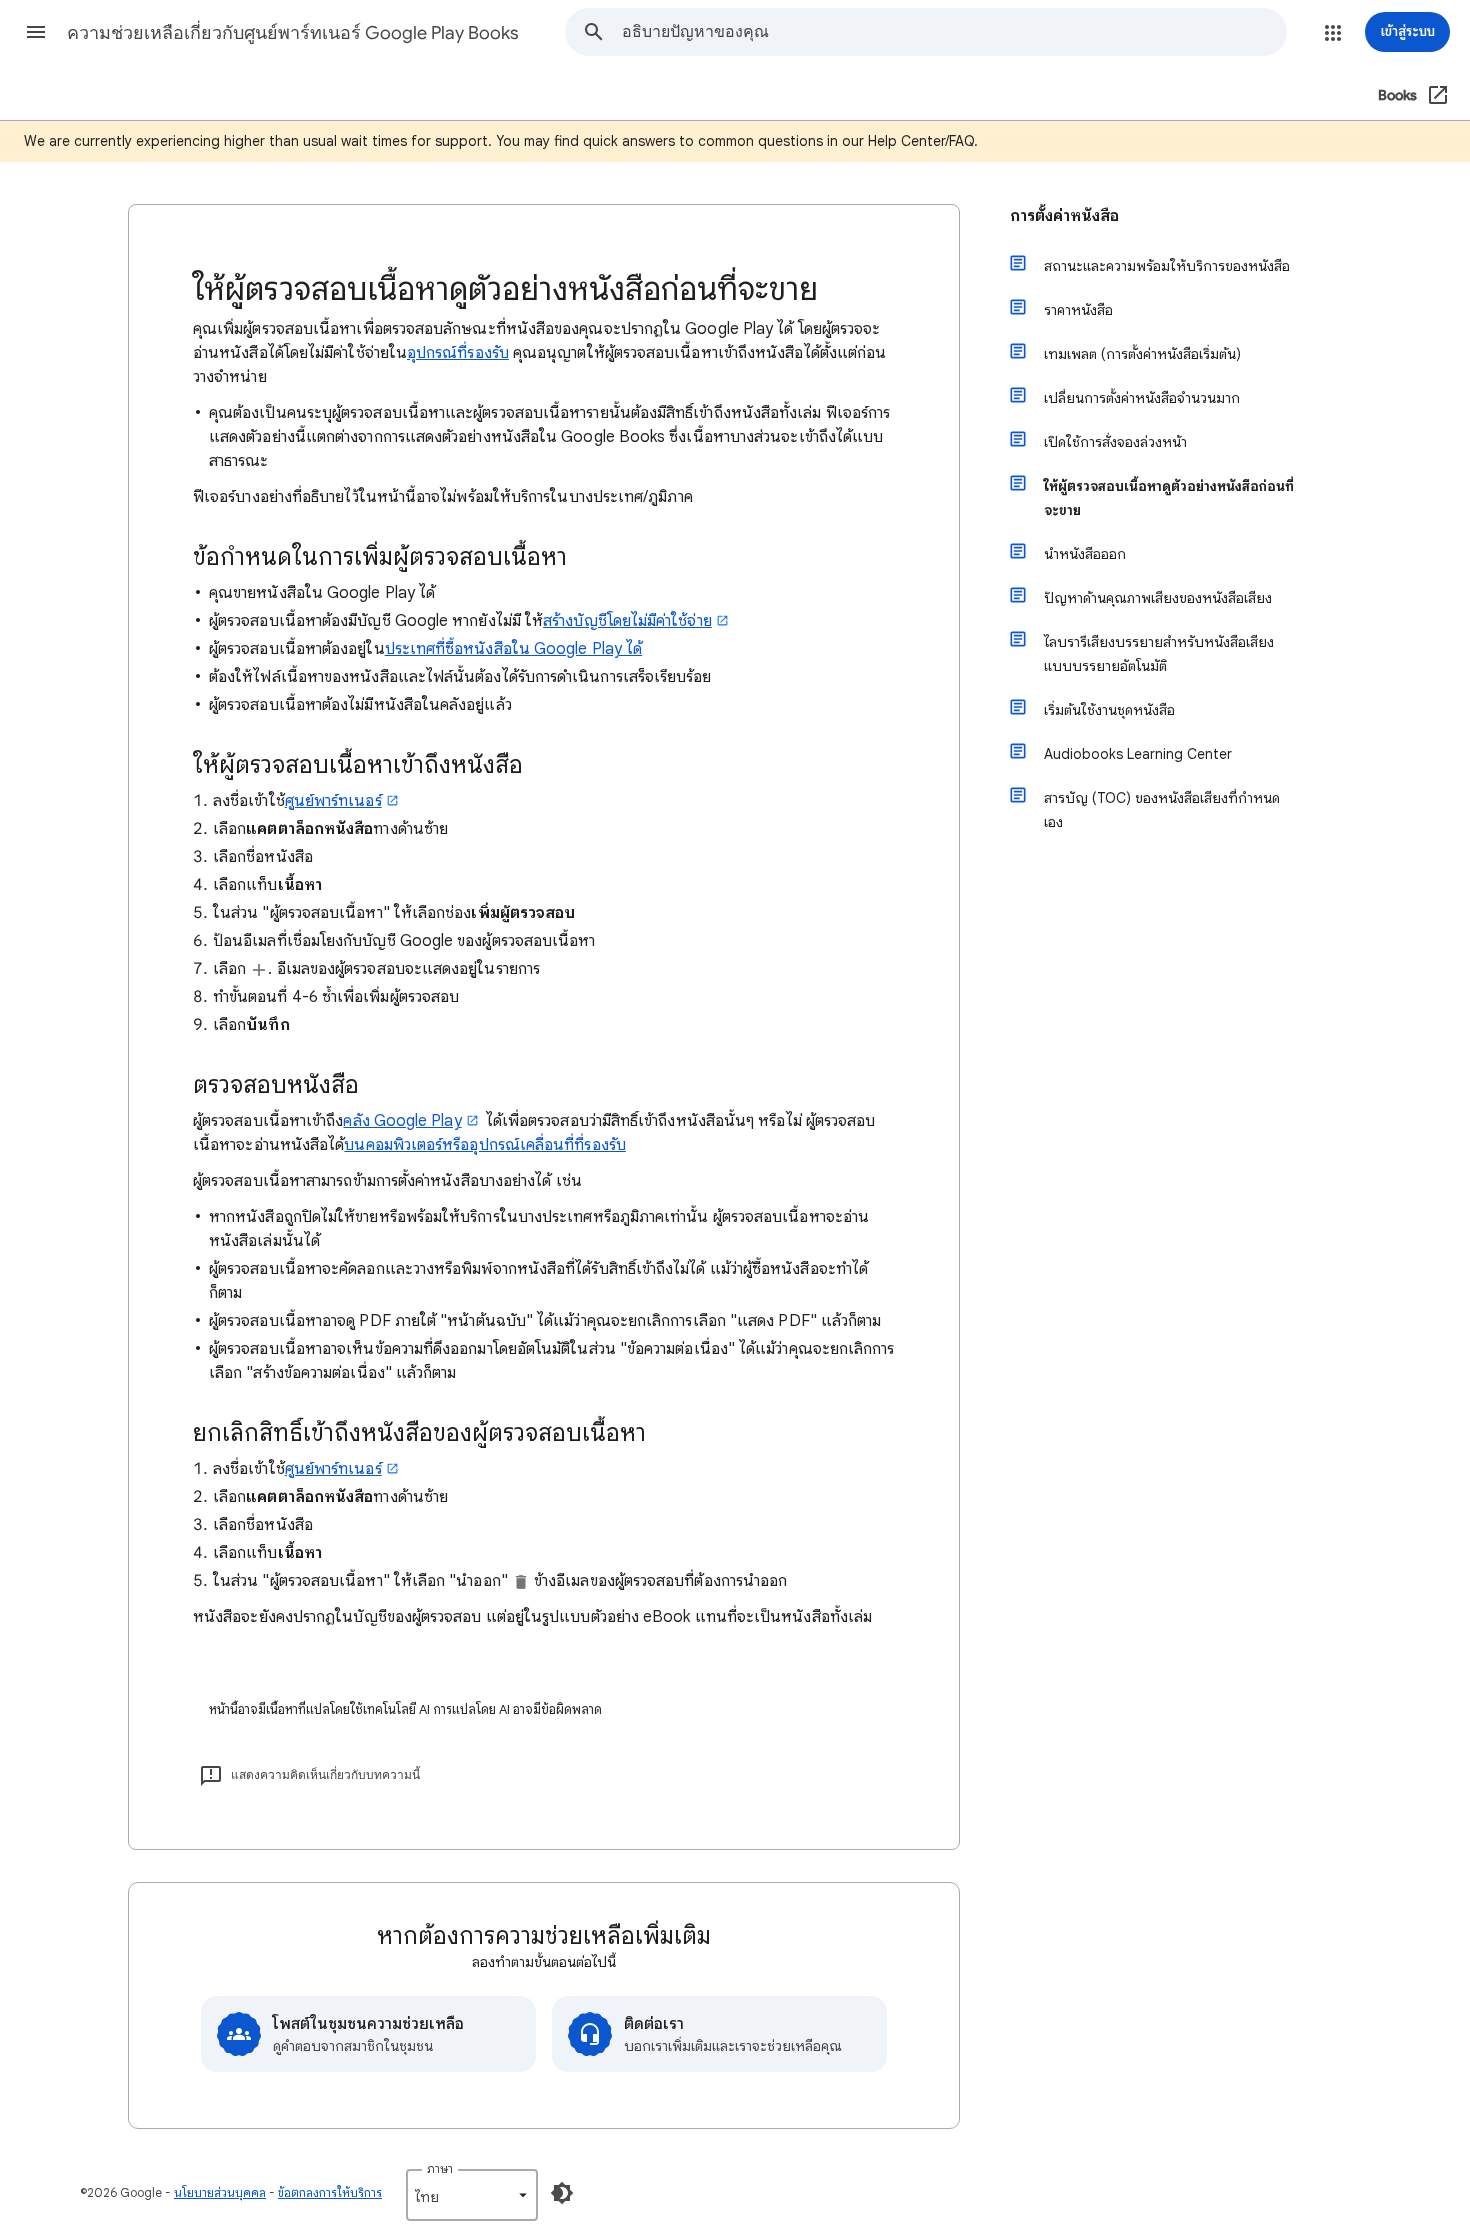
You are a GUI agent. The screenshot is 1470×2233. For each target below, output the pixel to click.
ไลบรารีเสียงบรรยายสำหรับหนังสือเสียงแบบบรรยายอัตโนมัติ (1159, 654)
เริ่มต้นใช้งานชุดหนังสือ (1109, 710)
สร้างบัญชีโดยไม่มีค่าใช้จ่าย (627, 621)
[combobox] (954, 32)
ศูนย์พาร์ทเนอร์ (333, 801)
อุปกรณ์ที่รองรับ (458, 353)
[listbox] (472, 2195)
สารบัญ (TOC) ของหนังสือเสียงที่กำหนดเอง (1162, 810)
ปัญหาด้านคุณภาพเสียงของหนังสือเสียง (1158, 598)
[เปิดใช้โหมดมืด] (562, 2193)
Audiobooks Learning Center (1138, 754)
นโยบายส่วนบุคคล (220, 2192)
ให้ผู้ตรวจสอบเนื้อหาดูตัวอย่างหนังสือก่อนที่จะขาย (1169, 498)
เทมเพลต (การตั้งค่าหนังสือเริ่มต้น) (1142, 354)
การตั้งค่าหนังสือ (1064, 216)
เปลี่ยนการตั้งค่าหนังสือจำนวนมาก (1142, 398)
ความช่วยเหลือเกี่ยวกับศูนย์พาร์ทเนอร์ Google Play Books (293, 33)
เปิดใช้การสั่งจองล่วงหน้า (1115, 442)
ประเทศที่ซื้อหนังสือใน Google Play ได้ (513, 649)
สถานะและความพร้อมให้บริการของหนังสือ (1167, 266)
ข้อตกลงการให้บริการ (330, 2192)
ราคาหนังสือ (1078, 310)
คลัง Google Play (402, 1121)
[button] (36, 32)
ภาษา (440, 2168)
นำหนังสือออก (1085, 554)
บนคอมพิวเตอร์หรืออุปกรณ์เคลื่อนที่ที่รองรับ (484, 1145)
